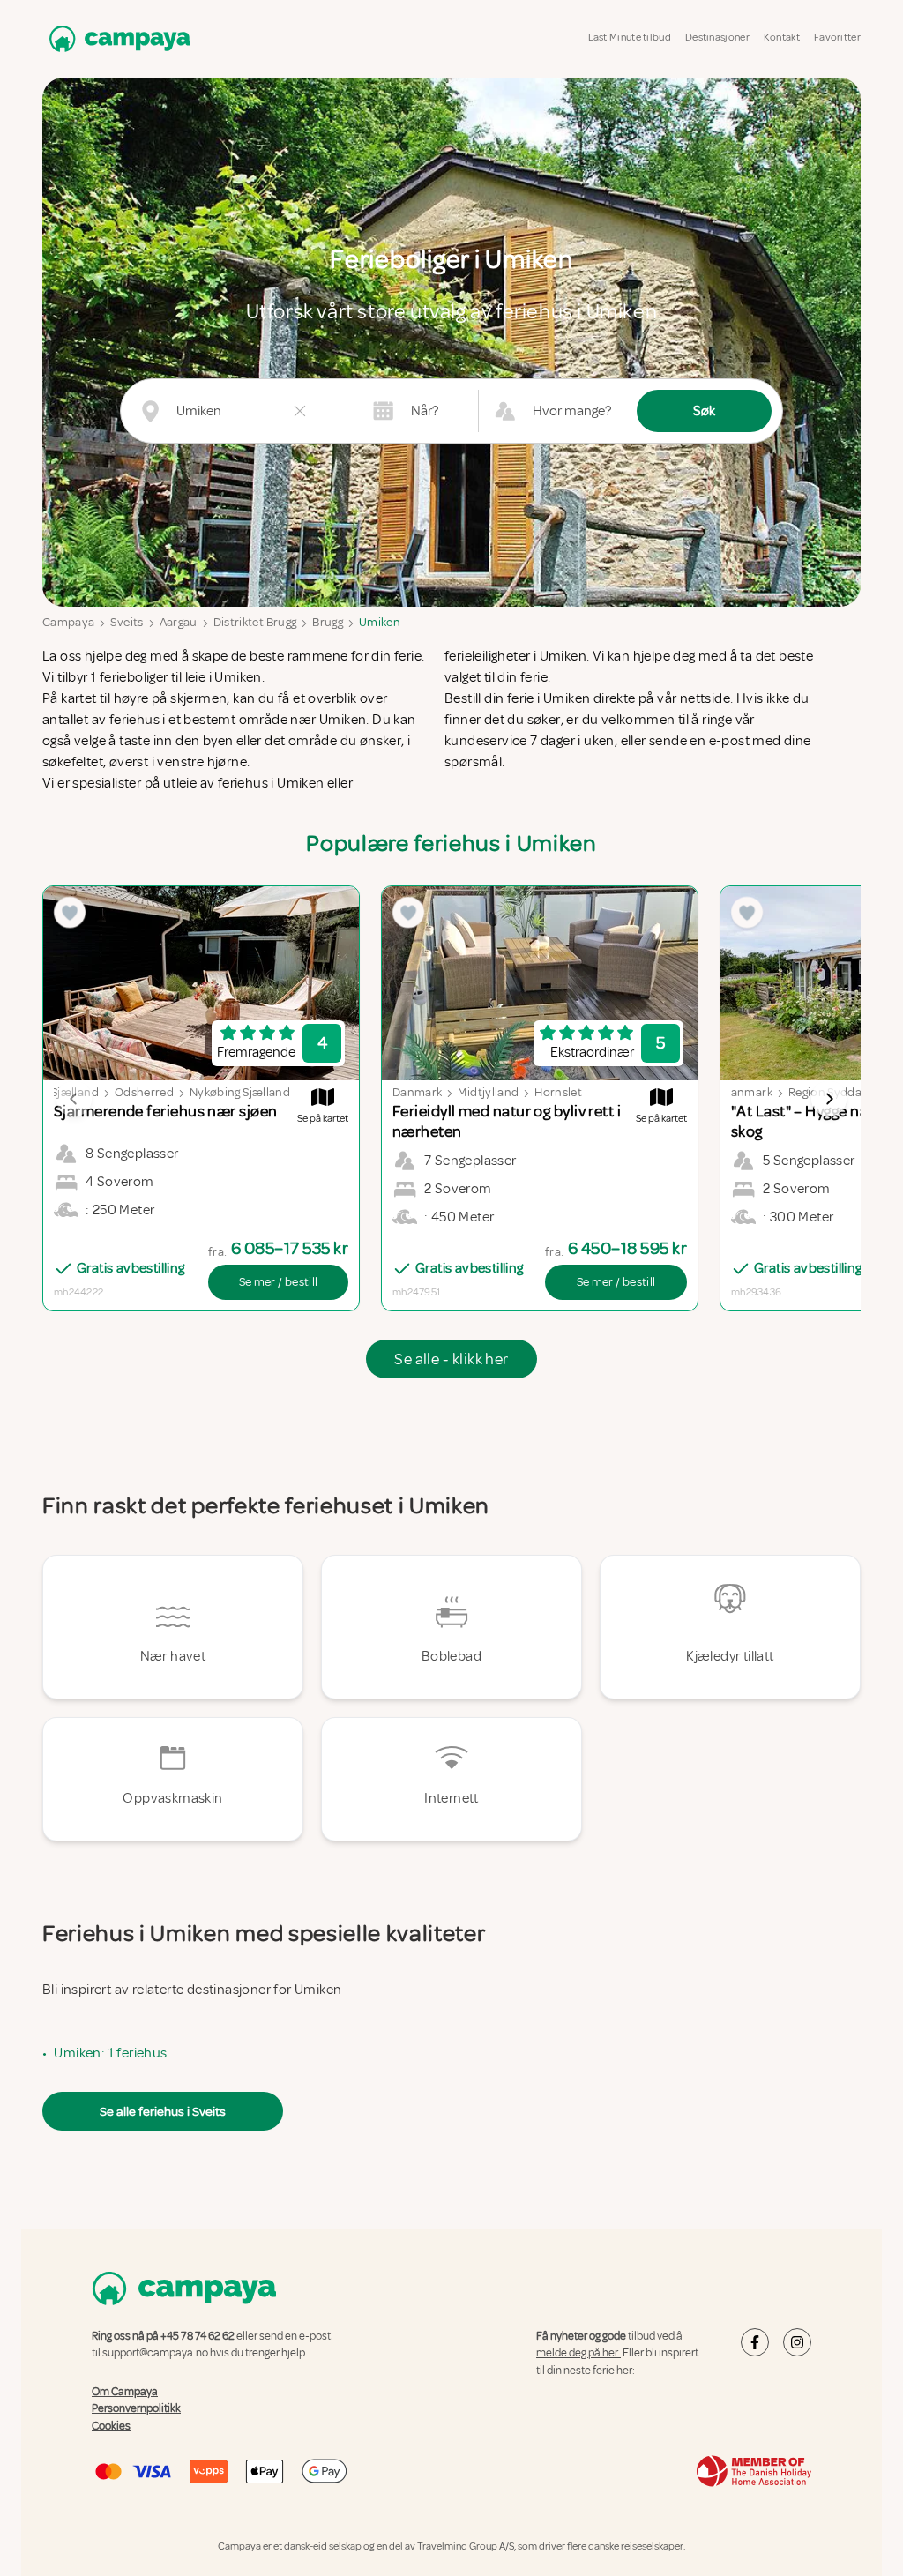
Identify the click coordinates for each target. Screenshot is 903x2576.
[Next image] (829, 1099)
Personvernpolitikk (136, 2408)
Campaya (68, 622)
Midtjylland (488, 1092)
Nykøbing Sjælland (240, 1092)
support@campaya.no (155, 2353)
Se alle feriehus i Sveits (163, 2111)
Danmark (417, 1092)
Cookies (111, 2426)
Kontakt (782, 37)
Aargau (179, 622)
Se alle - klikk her (451, 1359)
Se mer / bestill (279, 1282)
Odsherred (144, 1092)
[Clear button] (300, 411)
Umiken (380, 622)
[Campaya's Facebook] (755, 2342)
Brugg (328, 622)
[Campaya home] (116, 38)
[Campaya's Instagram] (797, 2342)
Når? (425, 411)
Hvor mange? (572, 411)
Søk (704, 411)
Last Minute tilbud (630, 37)
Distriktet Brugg (255, 622)
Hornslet (558, 1092)
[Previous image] (74, 1099)
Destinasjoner (717, 37)
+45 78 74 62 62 (198, 2336)
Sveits (127, 622)
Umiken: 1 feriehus (110, 2053)
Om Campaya (125, 2392)
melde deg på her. (578, 2353)
